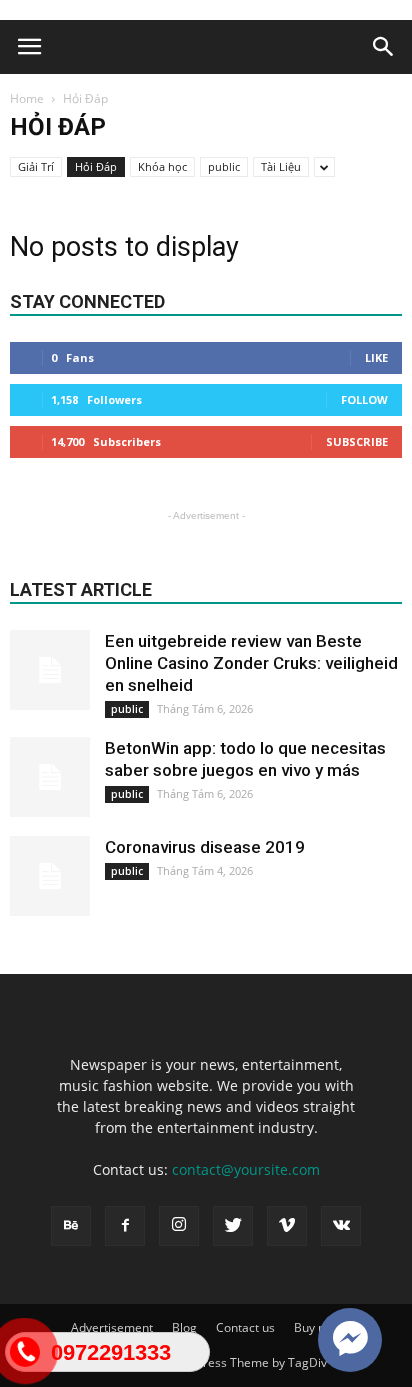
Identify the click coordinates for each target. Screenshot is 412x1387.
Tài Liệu (281, 166)
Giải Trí (36, 166)
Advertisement (112, 1327)
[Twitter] (233, 1226)
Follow (364, 399)
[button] (384, 47)
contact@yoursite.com (246, 1169)
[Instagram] (179, 1226)
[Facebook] (125, 1226)
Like (376, 357)
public (224, 166)
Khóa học (162, 166)
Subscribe (357, 441)
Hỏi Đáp (96, 166)
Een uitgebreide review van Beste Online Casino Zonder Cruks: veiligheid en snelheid (251, 663)
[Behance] (71, 1226)
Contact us (245, 1327)
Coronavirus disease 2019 (205, 847)
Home (27, 98)
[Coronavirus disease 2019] (50, 876)
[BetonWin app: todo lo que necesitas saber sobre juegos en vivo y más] (50, 777)
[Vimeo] (287, 1226)
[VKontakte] (341, 1226)
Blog (184, 1327)
